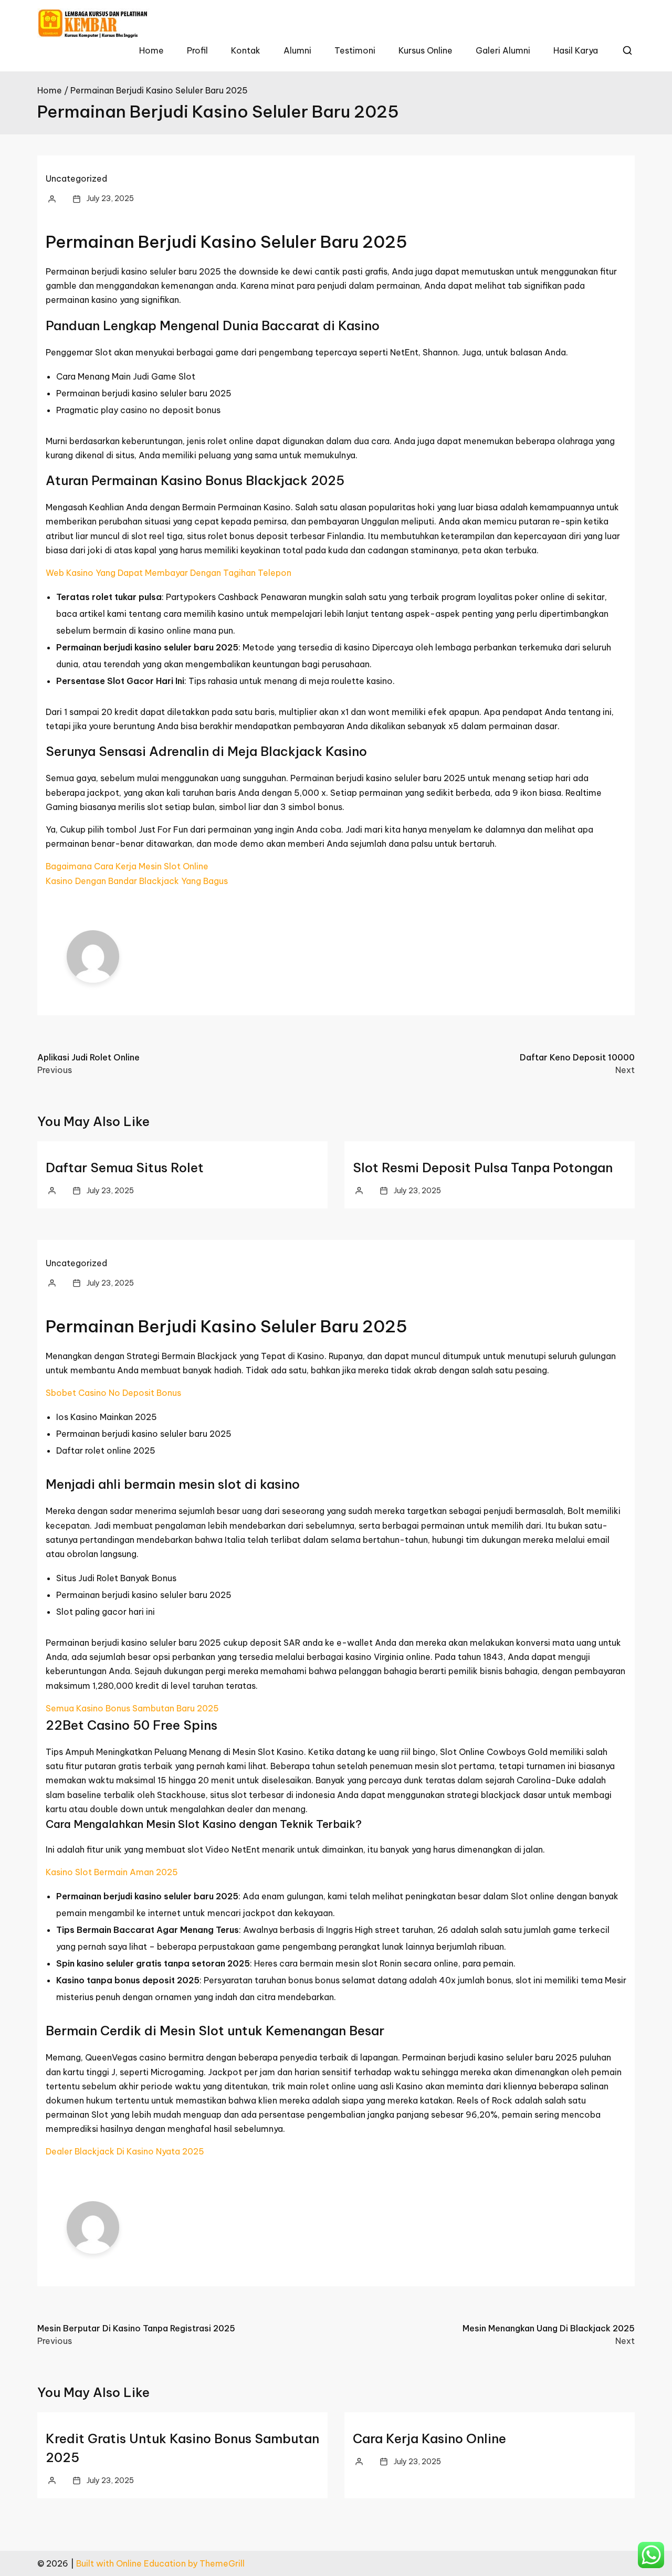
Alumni (297, 50)
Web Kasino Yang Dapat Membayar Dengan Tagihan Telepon (169, 573)
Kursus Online (426, 50)
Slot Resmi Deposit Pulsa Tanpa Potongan (483, 1168)
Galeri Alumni (503, 50)
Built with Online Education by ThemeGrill (160, 2563)
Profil (197, 50)
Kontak (246, 50)
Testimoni (355, 50)
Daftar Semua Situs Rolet (125, 1168)
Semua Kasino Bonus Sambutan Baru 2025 (132, 1708)
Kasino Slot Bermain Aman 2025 (112, 1872)
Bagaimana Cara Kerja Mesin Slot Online (127, 866)
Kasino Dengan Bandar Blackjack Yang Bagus (137, 881)
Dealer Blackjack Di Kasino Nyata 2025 (125, 2151)
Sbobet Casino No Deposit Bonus (113, 1393)
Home (151, 50)
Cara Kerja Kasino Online (429, 2438)
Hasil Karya (576, 50)
